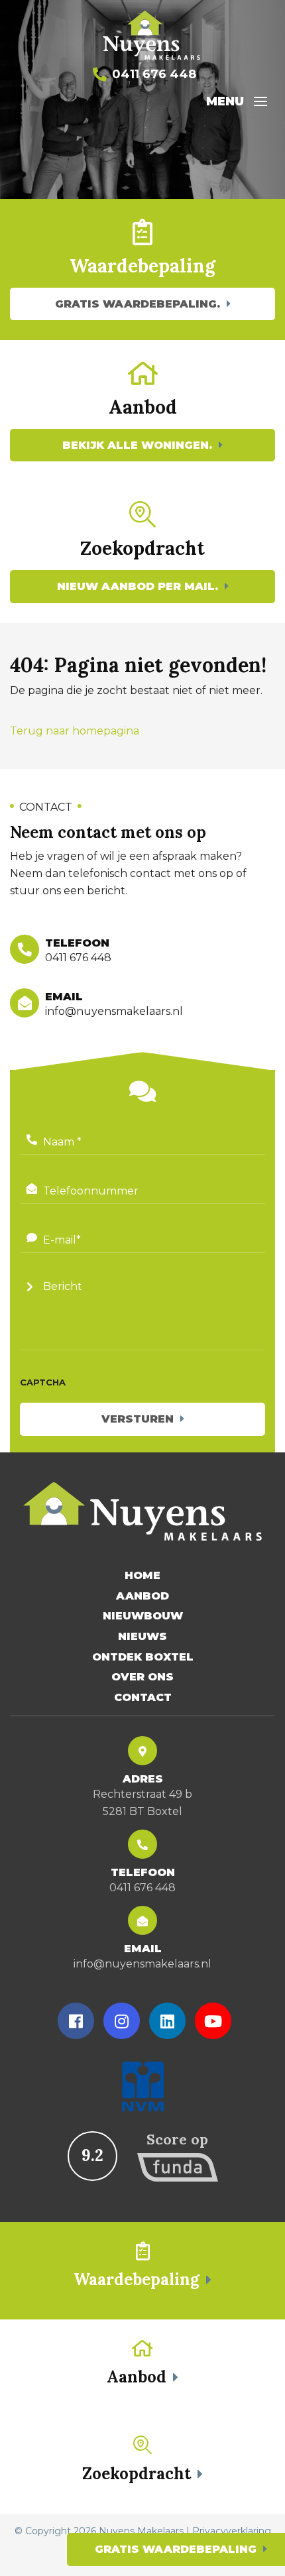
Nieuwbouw (143, 1616)
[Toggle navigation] (260, 101)
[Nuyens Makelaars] (152, 36)
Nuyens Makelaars (141, 2531)
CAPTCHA (43, 1382)
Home (142, 1575)
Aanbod (142, 1596)
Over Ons (142, 1677)
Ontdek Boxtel (143, 1657)
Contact (143, 1697)
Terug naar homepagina (75, 731)
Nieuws (142, 1636)
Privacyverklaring (232, 2531)
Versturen (138, 1419)
